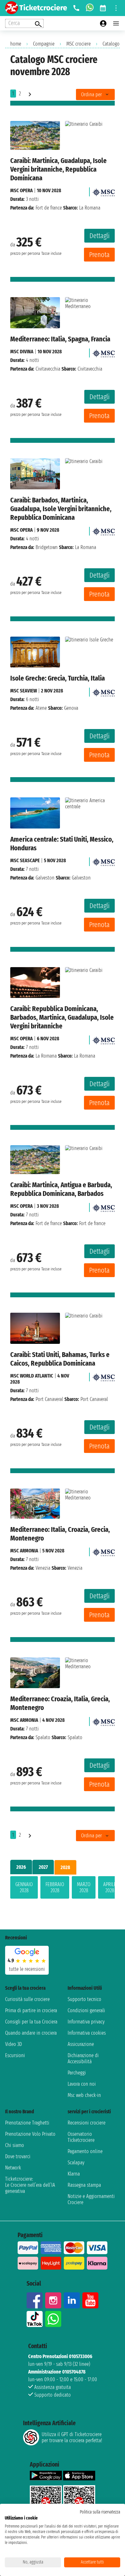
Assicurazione (81, 2044)
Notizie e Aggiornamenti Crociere (91, 2199)
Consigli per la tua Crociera (31, 2022)
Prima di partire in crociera (31, 2010)
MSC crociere (79, 44)
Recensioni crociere (87, 2123)
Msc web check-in (84, 2095)
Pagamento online (85, 2151)
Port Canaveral (49, 1399)
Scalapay (76, 2163)
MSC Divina (22, 352)
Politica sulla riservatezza (100, 2512)
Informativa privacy (86, 2022)
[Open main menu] (116, 23)
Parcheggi (77, 2073)
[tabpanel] (63, 1889)
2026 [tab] (21, 1867)
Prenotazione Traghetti (27, 2123)
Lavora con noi (82, 2084)
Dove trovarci (18, 2156)
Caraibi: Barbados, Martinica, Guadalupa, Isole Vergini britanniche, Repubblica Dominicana (61, 509)
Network (13, 2168)
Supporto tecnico (84, 1999)
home (16, 44)
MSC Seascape (25, 860)
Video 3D (13, 2044)
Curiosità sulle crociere (27, 1999)
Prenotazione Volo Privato (30, 2134)
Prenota (99, 255)
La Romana (46, 1056)
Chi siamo (15, 2145)
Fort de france (49, 208)
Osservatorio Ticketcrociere (81, 2137)
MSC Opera (21, 190)
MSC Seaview (24, 691)
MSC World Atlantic (32, 1376)
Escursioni (15, 2055)
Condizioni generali (86, 2010)
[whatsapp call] (90, 8)
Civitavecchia (48, 369)
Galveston (45, 878)
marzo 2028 (84, 1887)
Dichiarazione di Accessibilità (83, 2058)
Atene (41, 708)
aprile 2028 (110, 1887)
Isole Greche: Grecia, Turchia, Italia (58, 678)
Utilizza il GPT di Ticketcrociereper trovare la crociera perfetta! (72, 2437)
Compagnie (44, 44)
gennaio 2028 (24, 1887)
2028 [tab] (65, 1867)
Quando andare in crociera (31, 2033)
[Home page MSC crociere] (104, 190)
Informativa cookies (87, 2033)
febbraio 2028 (55, 1887)
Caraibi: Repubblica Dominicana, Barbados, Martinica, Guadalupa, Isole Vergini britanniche (62, 1017)
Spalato (43, 1737)
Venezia (43, 1568)
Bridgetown (47, 547)
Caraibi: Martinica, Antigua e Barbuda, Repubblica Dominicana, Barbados (61, 1189)
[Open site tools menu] (116, 8)
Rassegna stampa (84, 2185)
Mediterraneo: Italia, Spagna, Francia (60, 339)
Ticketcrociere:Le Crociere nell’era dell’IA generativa (30, 2185)
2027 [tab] (43, 1867)
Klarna (74, 2174)
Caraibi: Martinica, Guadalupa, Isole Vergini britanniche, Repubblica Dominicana (58, 169)
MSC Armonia (24, 1551)
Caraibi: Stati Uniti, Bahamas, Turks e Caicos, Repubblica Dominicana (60, 1359)
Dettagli (100, 236)
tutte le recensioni (27, 1969)
